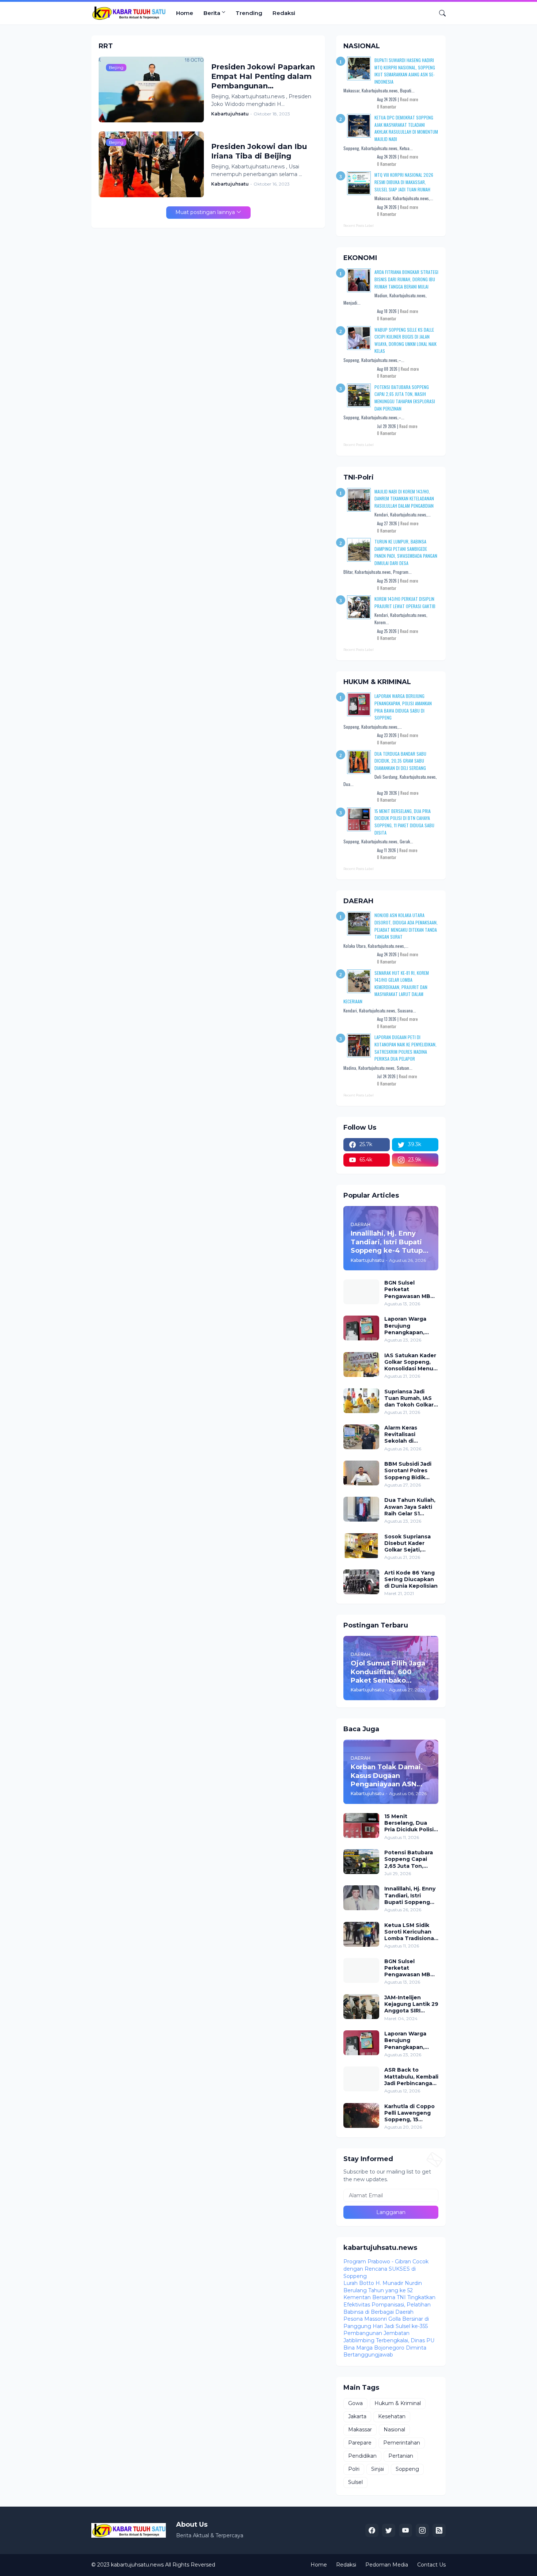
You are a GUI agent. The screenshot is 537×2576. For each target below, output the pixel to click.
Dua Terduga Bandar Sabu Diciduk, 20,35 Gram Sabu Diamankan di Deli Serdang (400, 761)
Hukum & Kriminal (398, 2403)
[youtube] (405, 2530)
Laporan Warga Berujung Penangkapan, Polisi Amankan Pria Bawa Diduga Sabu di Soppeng (409, 1326)
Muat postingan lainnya (205, 212)
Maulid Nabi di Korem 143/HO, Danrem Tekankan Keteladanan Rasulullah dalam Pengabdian (404, 499)
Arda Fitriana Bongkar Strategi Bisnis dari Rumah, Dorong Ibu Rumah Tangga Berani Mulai (406, 279)
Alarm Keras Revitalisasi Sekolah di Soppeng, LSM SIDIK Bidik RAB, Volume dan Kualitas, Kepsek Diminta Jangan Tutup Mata (407, 1434)
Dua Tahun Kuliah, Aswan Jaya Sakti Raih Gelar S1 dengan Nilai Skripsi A (410, 1507)
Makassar (360, 2430)
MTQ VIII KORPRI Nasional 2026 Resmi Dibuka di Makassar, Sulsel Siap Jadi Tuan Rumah (404, 182)
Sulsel (355, 2482)
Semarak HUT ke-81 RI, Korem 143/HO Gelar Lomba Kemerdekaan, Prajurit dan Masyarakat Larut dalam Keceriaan (386, 987)
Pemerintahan (402, 2443)
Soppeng (407, 2469)
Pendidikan (362, 2456)
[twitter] (389, 2530)
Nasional (394, 2430)
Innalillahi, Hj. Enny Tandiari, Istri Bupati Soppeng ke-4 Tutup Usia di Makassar (410, 1895)
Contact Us (431, 2565)
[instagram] (422, 2530)
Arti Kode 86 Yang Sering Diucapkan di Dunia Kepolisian (411, 1579)
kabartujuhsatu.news (137, 2565)
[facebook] (372, 2530)
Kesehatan (392, 2416)
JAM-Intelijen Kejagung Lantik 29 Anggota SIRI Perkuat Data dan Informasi (411, 2004)
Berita (212, 13)
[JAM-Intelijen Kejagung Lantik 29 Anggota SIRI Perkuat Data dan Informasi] (361, 2007)
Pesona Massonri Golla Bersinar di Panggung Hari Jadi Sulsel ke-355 (386, 2323)
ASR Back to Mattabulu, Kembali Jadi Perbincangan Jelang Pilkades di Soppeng (411, 2077)
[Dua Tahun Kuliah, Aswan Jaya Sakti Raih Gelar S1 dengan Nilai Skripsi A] (361, 1509)
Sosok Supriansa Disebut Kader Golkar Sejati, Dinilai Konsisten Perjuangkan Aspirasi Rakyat (408, 1543)
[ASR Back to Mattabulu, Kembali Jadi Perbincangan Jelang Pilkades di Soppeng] (361, 2079)
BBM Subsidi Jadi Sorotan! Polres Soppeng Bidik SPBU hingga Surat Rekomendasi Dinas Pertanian (411, 1471)
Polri (354, 2469)
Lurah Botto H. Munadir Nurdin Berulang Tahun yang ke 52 (383, 2287)
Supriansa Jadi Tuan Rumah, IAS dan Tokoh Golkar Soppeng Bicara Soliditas (409, 1398)
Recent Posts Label (359, 226)
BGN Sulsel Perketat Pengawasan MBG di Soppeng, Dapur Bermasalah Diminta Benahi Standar (410, 1289)
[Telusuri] (439, 13)
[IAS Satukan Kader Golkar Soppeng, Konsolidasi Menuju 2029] (361, 1365)
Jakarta (357, 2416)
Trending (249, 13)
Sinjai (378, 2469)
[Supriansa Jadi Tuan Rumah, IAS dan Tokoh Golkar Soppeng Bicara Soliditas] (361, 1401)
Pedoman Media (387, 2565)
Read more (409, 99)
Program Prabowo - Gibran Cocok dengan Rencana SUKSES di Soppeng (386, 2269)
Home (185, 13)
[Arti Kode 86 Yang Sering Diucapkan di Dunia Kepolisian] (361, 1582)
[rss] (439, 2530)
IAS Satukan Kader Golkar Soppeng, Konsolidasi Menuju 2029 (411, 1362)
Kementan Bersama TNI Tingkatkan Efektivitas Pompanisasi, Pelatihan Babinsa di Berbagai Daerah (389, 2304)
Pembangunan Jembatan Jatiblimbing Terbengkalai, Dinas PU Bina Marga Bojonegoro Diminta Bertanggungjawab (389, 2344)
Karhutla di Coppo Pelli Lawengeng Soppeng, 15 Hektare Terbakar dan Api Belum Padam (410, 2113)
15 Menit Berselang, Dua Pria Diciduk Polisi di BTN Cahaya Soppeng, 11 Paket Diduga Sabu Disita (411, 1823)
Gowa (355, 2403)
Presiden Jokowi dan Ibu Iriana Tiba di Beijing (259, 151)
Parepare (360, 2443)
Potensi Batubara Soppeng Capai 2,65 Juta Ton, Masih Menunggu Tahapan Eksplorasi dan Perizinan (411, 1859)
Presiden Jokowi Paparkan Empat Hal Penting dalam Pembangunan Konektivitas (263, 77)
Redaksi (284, 13)
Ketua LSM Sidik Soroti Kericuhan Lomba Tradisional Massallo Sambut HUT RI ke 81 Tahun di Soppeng (411, 1932)
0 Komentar (387, 107)
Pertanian (401, 2456)
